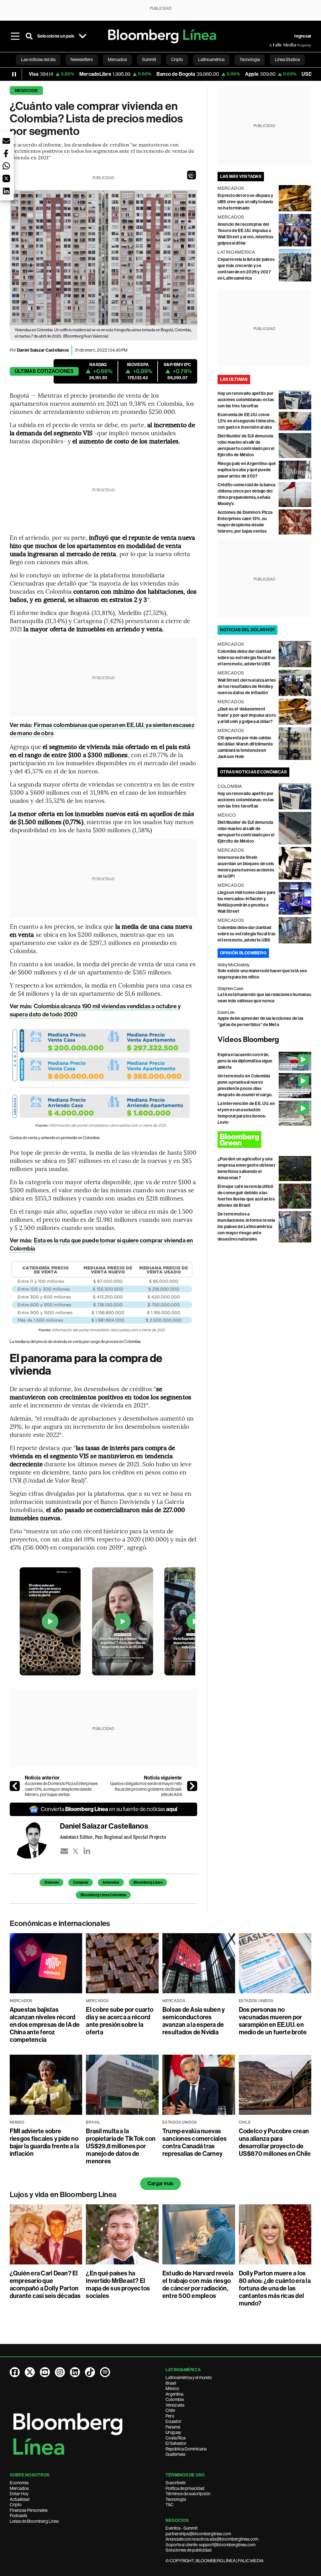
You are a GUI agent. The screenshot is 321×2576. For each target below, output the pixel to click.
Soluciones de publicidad (189, 2550)
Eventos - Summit (182, 2528)
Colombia (175, 2399)
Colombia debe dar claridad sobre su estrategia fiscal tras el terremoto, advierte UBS (247, 658)
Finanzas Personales (29, 2510)
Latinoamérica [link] (211, 59)
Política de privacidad (185, 2488)
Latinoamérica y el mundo (189, 2377)
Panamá (173, 2427)
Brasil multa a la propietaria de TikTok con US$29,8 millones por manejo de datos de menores (121, 2146)
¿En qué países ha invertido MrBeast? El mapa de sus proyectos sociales (118, 2284)
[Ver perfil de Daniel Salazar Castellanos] (35, 1840)
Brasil (171, 2383)
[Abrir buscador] (29, 36)
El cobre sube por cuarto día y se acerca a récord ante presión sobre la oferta (120, 2021)
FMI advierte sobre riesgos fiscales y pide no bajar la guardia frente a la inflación (45, 2142)
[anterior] (15, 1786)
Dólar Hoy (19, 2494)
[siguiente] (192, 1786)
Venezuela (175, 2405)
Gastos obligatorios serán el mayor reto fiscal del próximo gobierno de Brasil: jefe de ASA (146, 1789)
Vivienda (51, 1882)
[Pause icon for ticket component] (14, 74)
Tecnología (176, 2499)
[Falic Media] (274, 45)
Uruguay (173, 2432)
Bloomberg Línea (148, 1882)
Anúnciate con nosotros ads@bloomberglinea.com (212, 2539)
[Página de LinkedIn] (75, 2372)
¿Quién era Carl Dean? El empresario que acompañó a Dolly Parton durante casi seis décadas (45, 2284)
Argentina (174, 2394)
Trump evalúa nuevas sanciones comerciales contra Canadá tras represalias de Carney (195, 2142)
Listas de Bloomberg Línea (34, 2521)
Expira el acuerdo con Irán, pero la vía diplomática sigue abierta (245, 1061)
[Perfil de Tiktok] (90, 2372)
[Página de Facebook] (15, 2372)
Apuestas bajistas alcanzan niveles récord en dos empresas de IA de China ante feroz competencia (45, 2025)
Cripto (16, 2505)
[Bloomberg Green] (265, 1140)
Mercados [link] (117, 59)
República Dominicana (186, 2449)
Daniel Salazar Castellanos (43, 350)
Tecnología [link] (250, 59)
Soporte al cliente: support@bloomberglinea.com (210, 2545)
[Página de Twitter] (30, 2372)
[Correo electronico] (64, 1851)
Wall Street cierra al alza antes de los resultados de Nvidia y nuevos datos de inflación (247, 687)
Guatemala (175, 2454)
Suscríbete (176, 2483)
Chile (170, 2410)
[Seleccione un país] (82, 36)
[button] (192, 175)
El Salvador (176, 2443)
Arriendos (111, 1882)
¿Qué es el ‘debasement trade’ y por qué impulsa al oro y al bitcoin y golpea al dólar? (247, 715)
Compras (81, 1882)
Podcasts (18, 2516)
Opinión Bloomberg (243, 953)
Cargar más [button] (160, 2184)
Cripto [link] (177, 59)
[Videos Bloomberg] (265, 1040)
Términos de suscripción (188, 2494)
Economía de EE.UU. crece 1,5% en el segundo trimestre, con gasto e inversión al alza (247, 421)
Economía (19, 2483)
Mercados (19, 2488)
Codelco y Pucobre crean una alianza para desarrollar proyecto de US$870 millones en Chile (275, 2142)
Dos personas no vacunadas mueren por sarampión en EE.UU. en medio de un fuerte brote (273, 2021)
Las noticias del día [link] (38, 59)
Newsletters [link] (82, 59)
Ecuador (174, 2421)
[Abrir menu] (15, 36)
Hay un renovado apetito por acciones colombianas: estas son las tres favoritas (246, 400)
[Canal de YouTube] (45, 2372)
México (172, 2388)
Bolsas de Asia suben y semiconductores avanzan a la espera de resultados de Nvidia (194, 2021)
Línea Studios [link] (287, 59)
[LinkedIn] (87, 1851)
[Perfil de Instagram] (60, 2372)
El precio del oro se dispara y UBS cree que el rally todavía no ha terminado (245, 202)
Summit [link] (149, 59)
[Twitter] (76, 1851)
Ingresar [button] (303, 36)
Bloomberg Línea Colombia (103, 1895)
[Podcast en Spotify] (105, 2372)
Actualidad (20, 2499)
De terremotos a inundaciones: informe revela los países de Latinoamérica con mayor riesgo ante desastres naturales (246, 1227)
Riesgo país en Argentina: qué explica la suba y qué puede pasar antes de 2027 (247, 470)
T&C (170, 2505)
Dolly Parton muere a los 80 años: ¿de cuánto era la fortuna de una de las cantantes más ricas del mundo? (275, 2288)
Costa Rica (176, 2438)
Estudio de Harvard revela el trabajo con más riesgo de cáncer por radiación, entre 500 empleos (198, 2284)
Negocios (26, 91)
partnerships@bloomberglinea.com (198, 2534)
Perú (170, 2416)
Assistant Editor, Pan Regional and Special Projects (113, 1837)
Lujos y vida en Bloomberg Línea (63, 2195)
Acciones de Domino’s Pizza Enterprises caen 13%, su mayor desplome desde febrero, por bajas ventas (61, 1789)
